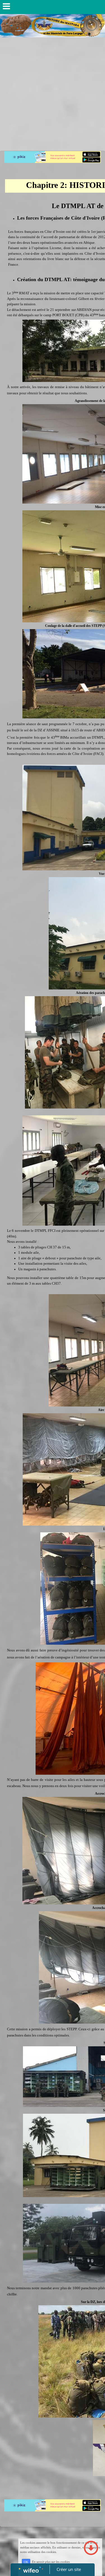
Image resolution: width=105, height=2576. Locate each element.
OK (26, 2562)
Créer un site (69, 2569)
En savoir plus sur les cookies (51, 2562)
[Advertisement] (53, 93)
